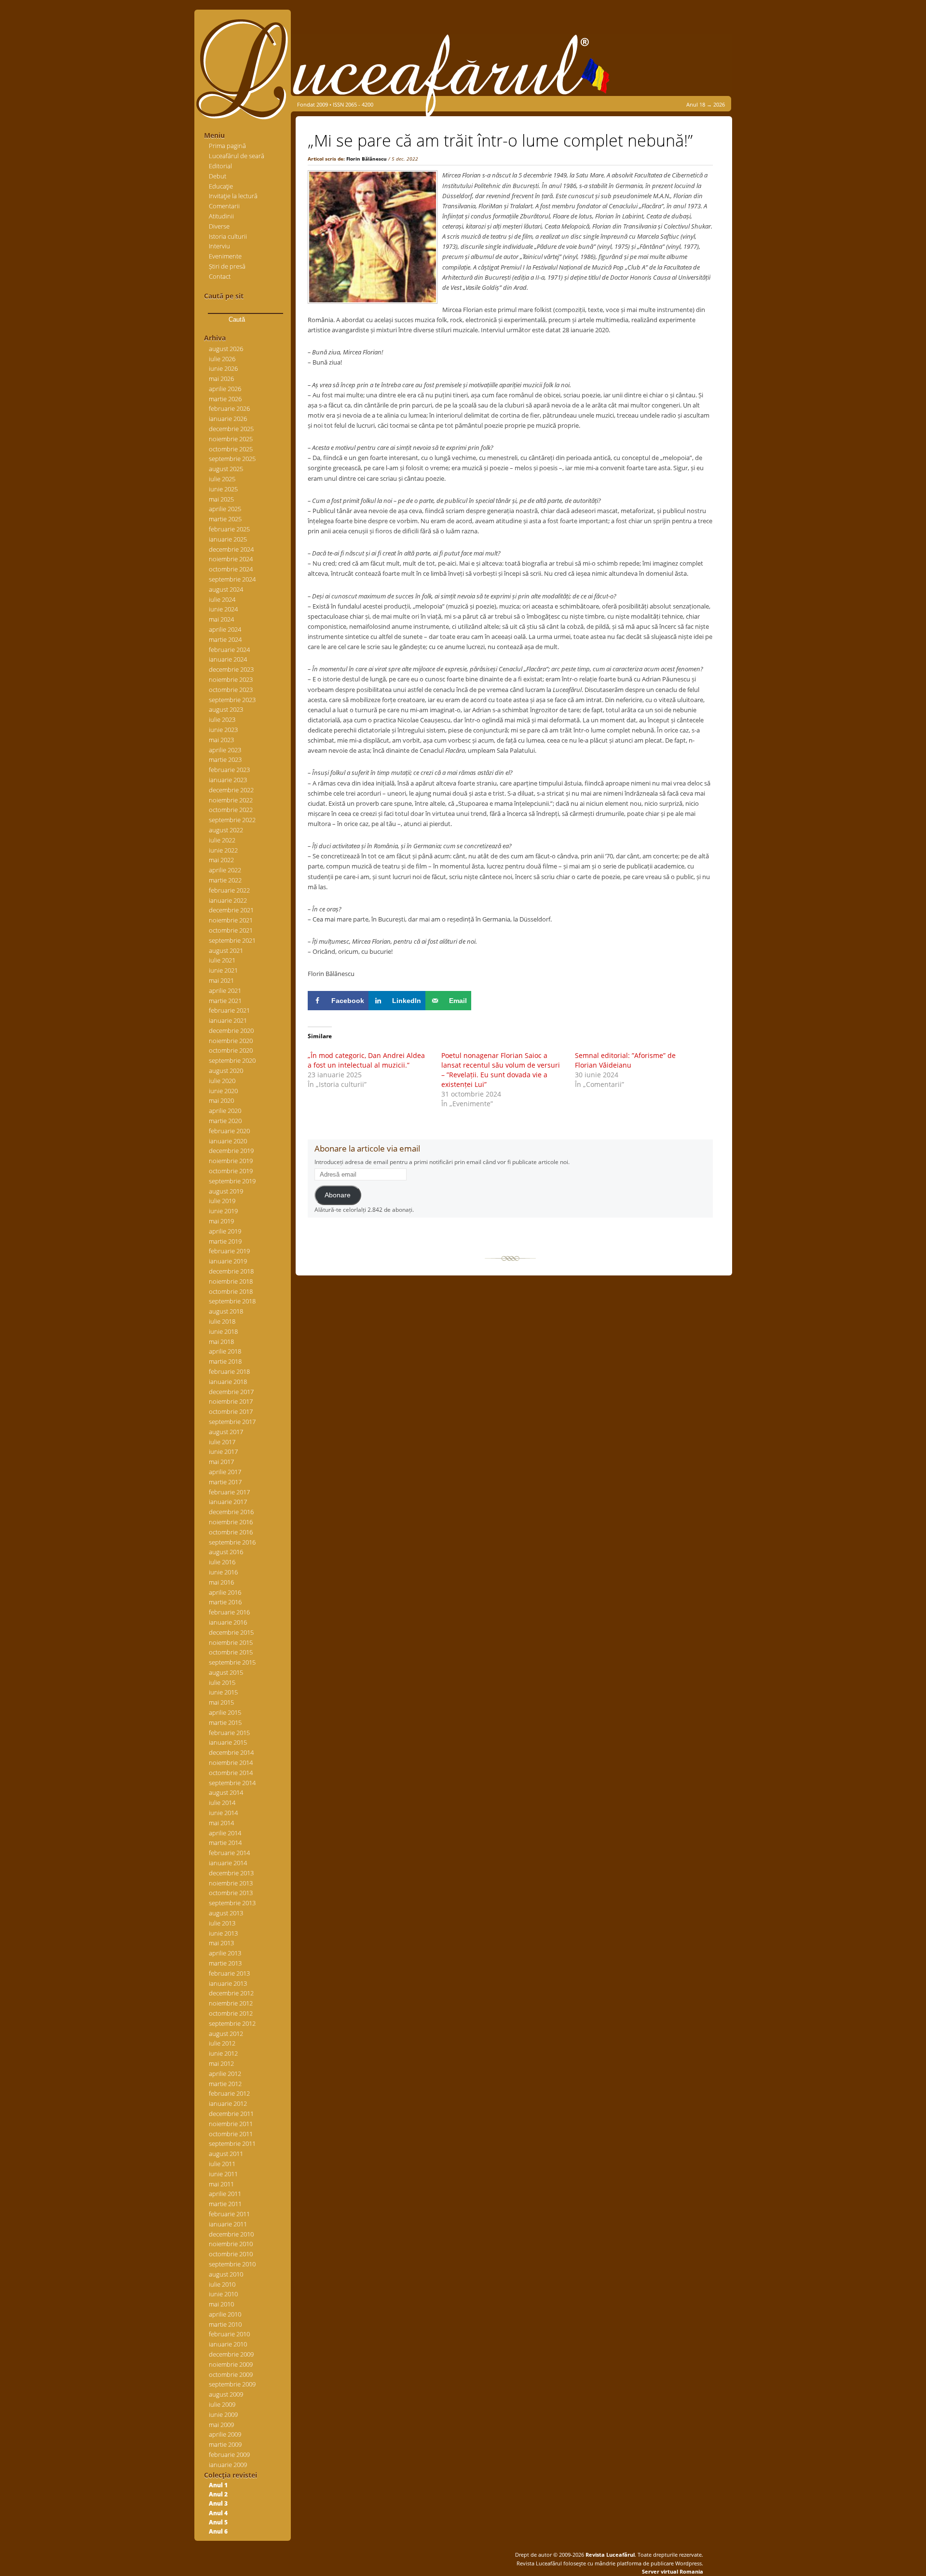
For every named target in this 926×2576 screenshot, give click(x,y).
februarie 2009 (229, 2454)
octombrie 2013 (231, 1893)
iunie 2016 (223, 1572)
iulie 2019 (222, 1201)
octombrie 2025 (231, 449)
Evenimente (225, 256)
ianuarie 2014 (228, 1863)
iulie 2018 (222, 1321)
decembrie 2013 (231, 1873)
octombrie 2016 (231, 1532)
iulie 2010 (222, 2284)
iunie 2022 (223, 850)
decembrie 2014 (231, 1752)
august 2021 (226, 950)
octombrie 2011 (231, 2134)
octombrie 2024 (231, 569)
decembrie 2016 (231, 1512)
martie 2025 (225, 519)
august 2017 (226, 1432)
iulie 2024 (222, 599)
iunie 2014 (223, 1813)
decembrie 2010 (231, 2234)
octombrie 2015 (231, 1652)
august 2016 (226, 1552)
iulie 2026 (222, 359)
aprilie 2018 (225, 1351)
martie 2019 (225, 1241)
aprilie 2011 (225, 2194)
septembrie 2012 (232, 2023)
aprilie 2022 (225, 870)
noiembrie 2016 (231, 1522)
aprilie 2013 (225, 1953)
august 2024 (226, 589)
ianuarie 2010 (228, 2344)
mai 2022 (221, 860)
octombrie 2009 (231, 2374)
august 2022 (226, 830)
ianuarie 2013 (228, 1983)
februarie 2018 (229, 1371)
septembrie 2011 (232, 2143)
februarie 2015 (229, 1733)
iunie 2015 (223, 1692)
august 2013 (226, 1913)
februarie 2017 (229, 1492)
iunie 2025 (223, 489)
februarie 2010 (229, 2334)
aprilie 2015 (225, 1712)
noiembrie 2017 (231, 1401)
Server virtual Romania (673, 2571)
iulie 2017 (222, 1442)
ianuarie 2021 (228, 1020)
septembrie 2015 (232, 1662)
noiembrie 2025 (231, 439)
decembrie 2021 (231, 910)
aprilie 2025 (225, 509)
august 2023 (226, 709)
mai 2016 (221, 1582)
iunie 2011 (223, 2174)
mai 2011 (221, 2184)
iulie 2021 (222, 960)
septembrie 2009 (232, 2384)
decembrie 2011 (231, 2114)
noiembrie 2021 (231, 920)
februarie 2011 (229, 2214)
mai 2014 (221, 1823)
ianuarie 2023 (228, 780)
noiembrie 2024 (231, 559)
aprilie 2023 (225, 750)
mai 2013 (221, 1943)
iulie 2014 (222, 1803)
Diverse (219, 226)
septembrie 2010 (232, 2264)
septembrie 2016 (232, 1542)
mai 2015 (221, 1702)
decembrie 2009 (231, 2354)
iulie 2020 (222, 1081)
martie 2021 (225, 1001)
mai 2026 (221, 379)
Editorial (220, 166)
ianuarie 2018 (228, 1382)
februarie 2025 (229, 529)
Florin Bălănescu (367, 159)
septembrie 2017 (232, 1422)
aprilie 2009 (225, 2434)
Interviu (219, 246)
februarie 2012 (229, 2093)
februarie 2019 (229, 1251)
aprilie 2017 (225, 1472)
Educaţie (221, 186)
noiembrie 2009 (231, 2364)
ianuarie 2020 (228, 1141)
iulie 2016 (222, 1562)
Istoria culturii (228, 236)
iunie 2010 (223, 2294)
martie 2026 (225, 399)
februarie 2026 (229, 408)
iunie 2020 (223, 1091)
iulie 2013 (222, 1923)
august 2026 (226, 349)
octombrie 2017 (231, 1411)
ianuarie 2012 (228, 2103)
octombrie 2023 (231, 690)
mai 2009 (221, 2425)
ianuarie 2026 (228, 419)
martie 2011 (225, 2204)
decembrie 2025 (231, 429)
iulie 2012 (222, 2043)
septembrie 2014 (232, 1783)
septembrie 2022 (232, 820)
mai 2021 (221, 980)
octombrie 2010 (231, 2254)
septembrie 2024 (232, 579)
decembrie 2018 (231, 1271)
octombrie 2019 (231, 1171)
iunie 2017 (223, 1451)
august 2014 (226, 1792)
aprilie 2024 (225, 629)
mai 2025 (221, 499)
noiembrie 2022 (231, 800)
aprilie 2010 (225, 2314)
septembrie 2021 (232, 940)
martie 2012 (225, 2084)
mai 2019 (221, 1221)
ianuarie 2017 (228, 1502)
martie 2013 (225, 1963)
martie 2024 (225, 639)
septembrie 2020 (232, 1060)
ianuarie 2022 (228, 900)
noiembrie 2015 (231, 1642)
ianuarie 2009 (228, 2465)
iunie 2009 (223, 2414)
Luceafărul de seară (237, 156)
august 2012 (226, 2034)
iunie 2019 (223, 1211)
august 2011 (226, 2154)
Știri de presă (227, 266)
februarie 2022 (229, 890)
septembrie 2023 (232, 700)
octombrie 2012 (231, 2013)
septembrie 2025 (232, 459)
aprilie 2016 (225, 1592)
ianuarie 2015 (228, 1742)
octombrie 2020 (231, 1050)
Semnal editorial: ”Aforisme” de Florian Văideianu (625, 1060)
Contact (220, 276)
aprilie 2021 (225, 990)
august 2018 (226, 1311)
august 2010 (226, 2274)
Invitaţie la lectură (233, 196)
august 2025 (226, 469)
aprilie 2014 (225, 1833)
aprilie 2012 (225, 2074)
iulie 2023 (222, 719)
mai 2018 (221, 1342)
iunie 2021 (223, 970)
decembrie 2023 (231, 669)
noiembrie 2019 (231, 1161)
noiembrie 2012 (231, 2003)
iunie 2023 (223, 730)
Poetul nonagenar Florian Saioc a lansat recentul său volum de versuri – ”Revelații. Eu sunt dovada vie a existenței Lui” (501, 1070)
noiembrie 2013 (231, 1883)
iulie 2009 (222, 2404)
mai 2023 (221, 740)
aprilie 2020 (225, 1111)
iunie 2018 (223, 1331)
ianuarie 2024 (228, 659)
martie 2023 (225, 759)
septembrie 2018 (232, 1301)
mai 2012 (221, 2063)
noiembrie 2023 (231, 679)
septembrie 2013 (232, 1903)
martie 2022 (225, 880)
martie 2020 (225, 1121)
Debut (218, 176)
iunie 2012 (223, 2053)
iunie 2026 (223, 368)
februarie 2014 (229, 1853)
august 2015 (226, 1672)
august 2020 (226, 1071)
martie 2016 (225, 1602)
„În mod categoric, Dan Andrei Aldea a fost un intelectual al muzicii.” (366, 1060)
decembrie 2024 (231, 549)
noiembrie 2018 (231, 1281)
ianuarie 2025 (228, 539)
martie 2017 (225, 1482)
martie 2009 (225, 2444)
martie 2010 (225, 2324)
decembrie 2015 (231, 1632)
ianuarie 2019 (228, 1261)
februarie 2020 (229, 1131)
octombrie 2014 (231, 1773)
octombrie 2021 (231, 930)
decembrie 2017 (231, 1392)
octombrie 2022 (231, 810)
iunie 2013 (223, 1933)
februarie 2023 (229, 770)
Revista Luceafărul (609, 2555)
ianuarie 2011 (228, 2224)
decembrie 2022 (231, 790)
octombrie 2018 (231, 1291)
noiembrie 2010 (231, 2244)
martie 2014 (225, 1843)
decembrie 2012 (231, 1993)
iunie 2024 (223, 609)
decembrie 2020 (231, 1030)
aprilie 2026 (225, 389)
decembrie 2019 (231, 1151)
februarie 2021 (229, 1010)
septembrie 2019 (232, 1181)
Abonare (338, 1195)
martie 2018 (225, 1361)
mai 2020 (221, 1100)
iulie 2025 (222, 479)
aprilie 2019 (225, 1231)
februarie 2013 (229, 1973)
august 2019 (226, 1191)
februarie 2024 (229, 650)
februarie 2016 (229, 1612)
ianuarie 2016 (228, 1622)
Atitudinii (221, 216)
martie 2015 (225, 1722)
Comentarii (224, 206)
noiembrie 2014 (231, 1763)
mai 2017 (221, 1462)
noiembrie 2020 (231, 1041)
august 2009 (226, 2394)
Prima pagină (227, 146)
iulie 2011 (222, 2164)
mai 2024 (221, 619)
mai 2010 (221, 2304)
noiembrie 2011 (231, 2124)
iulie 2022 (222, 840)
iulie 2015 (222, 1682)
